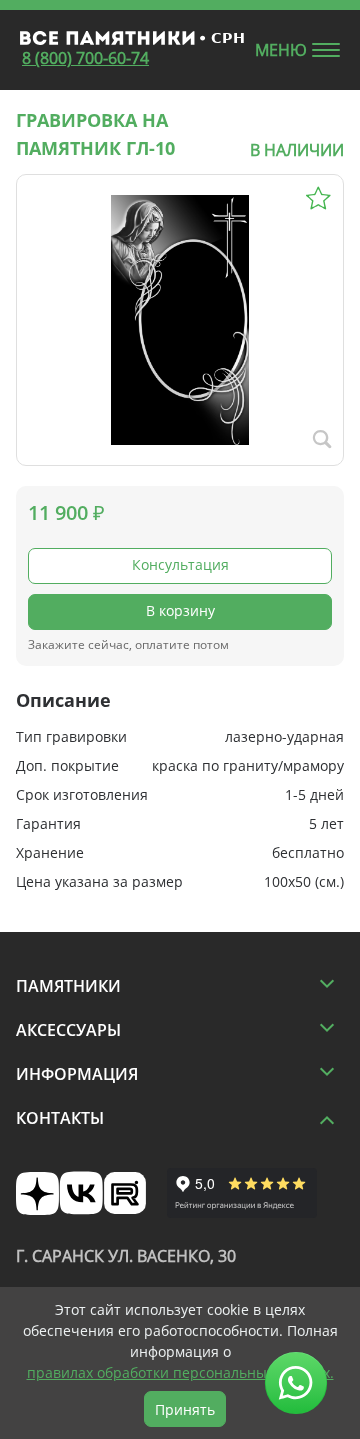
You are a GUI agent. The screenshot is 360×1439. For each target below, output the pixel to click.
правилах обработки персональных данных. (180, 1372)
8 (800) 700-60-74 (85, 58)
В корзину (180, 610)
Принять (185, 1409)
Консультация (180, 564)
